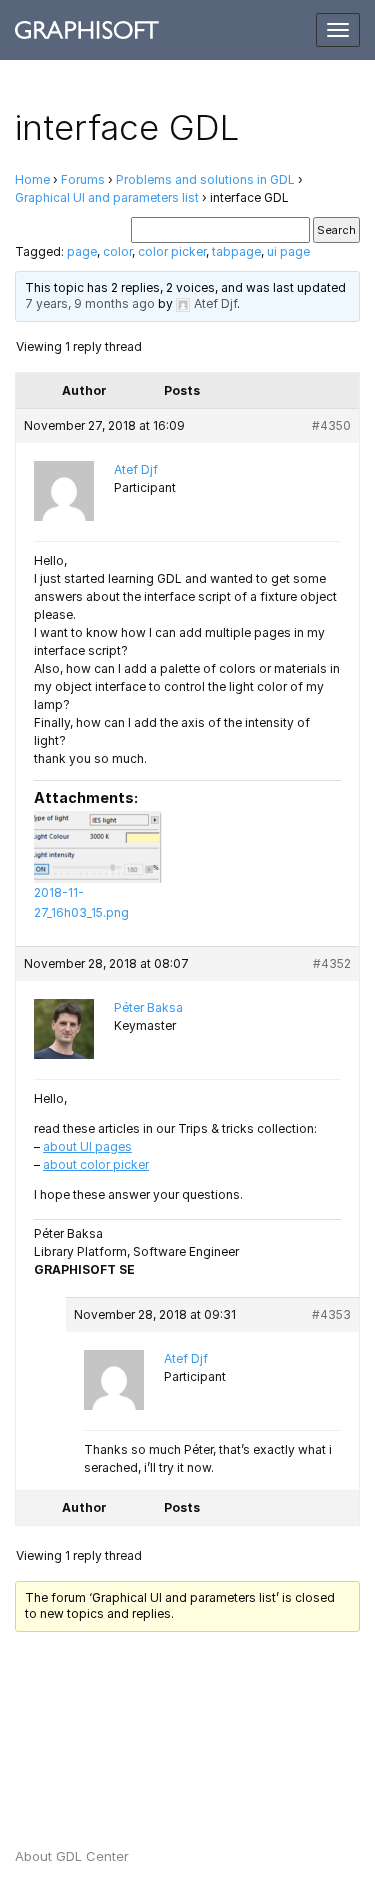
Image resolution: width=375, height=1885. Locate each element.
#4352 (332, 963)
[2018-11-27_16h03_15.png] (98, 847)
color (117, 251)
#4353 (331, 1314)
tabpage (236, 251)
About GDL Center (72, 1856)
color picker (172, 251)
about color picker (96, 1164)
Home (32, 179)
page (82, 251)
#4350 (331, 425)
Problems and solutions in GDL (205, 179)
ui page (288, 251)
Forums (83, 179)
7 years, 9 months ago (90, 303)
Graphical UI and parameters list (107, 197)
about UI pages (87, 1146)
